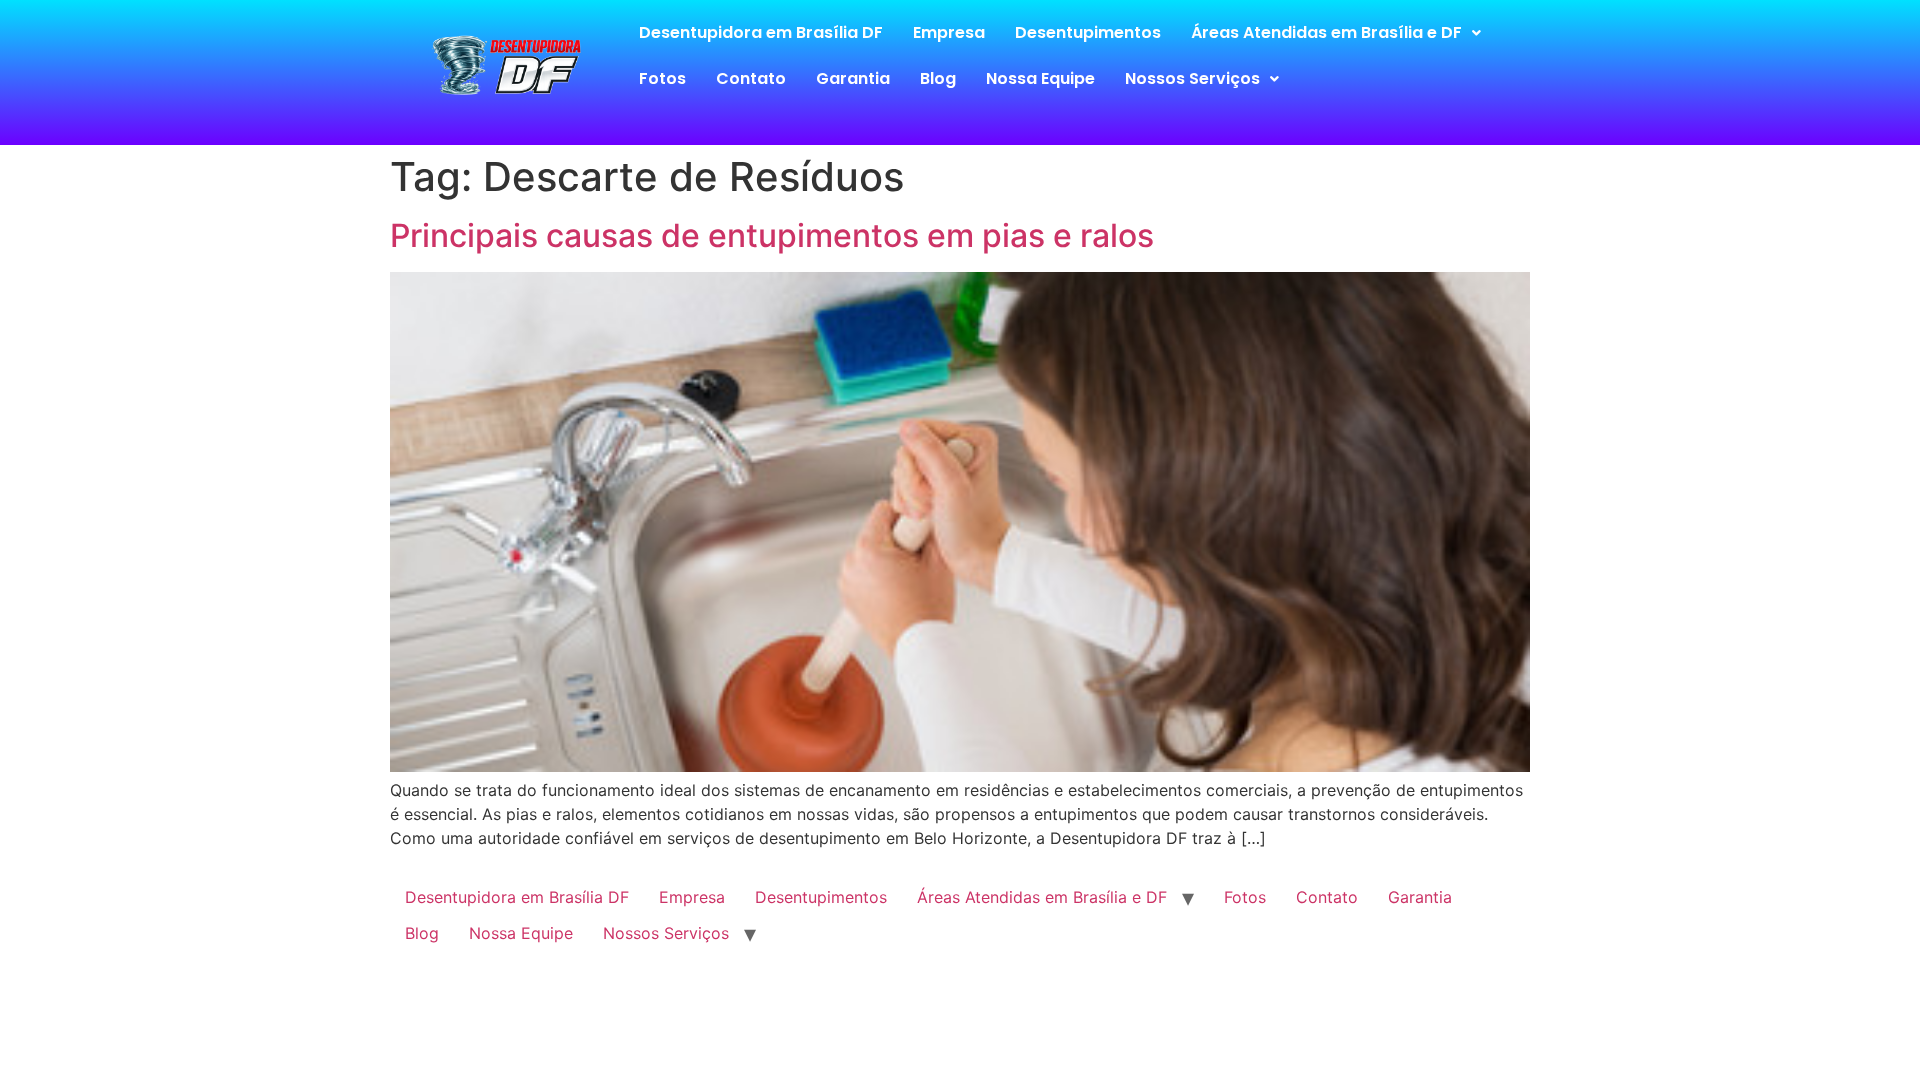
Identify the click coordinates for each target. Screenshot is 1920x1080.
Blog (938, 78)
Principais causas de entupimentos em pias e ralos (772, 235)
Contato (751, 78)
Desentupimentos (1088, 32)
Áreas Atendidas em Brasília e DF (1326, 32)
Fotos (662, 78)
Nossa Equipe (1040, 78)
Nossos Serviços (1192, 78)
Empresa (949, 32)
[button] (1336, 33)
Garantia (853, 78)
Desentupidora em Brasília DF (761, 32)
